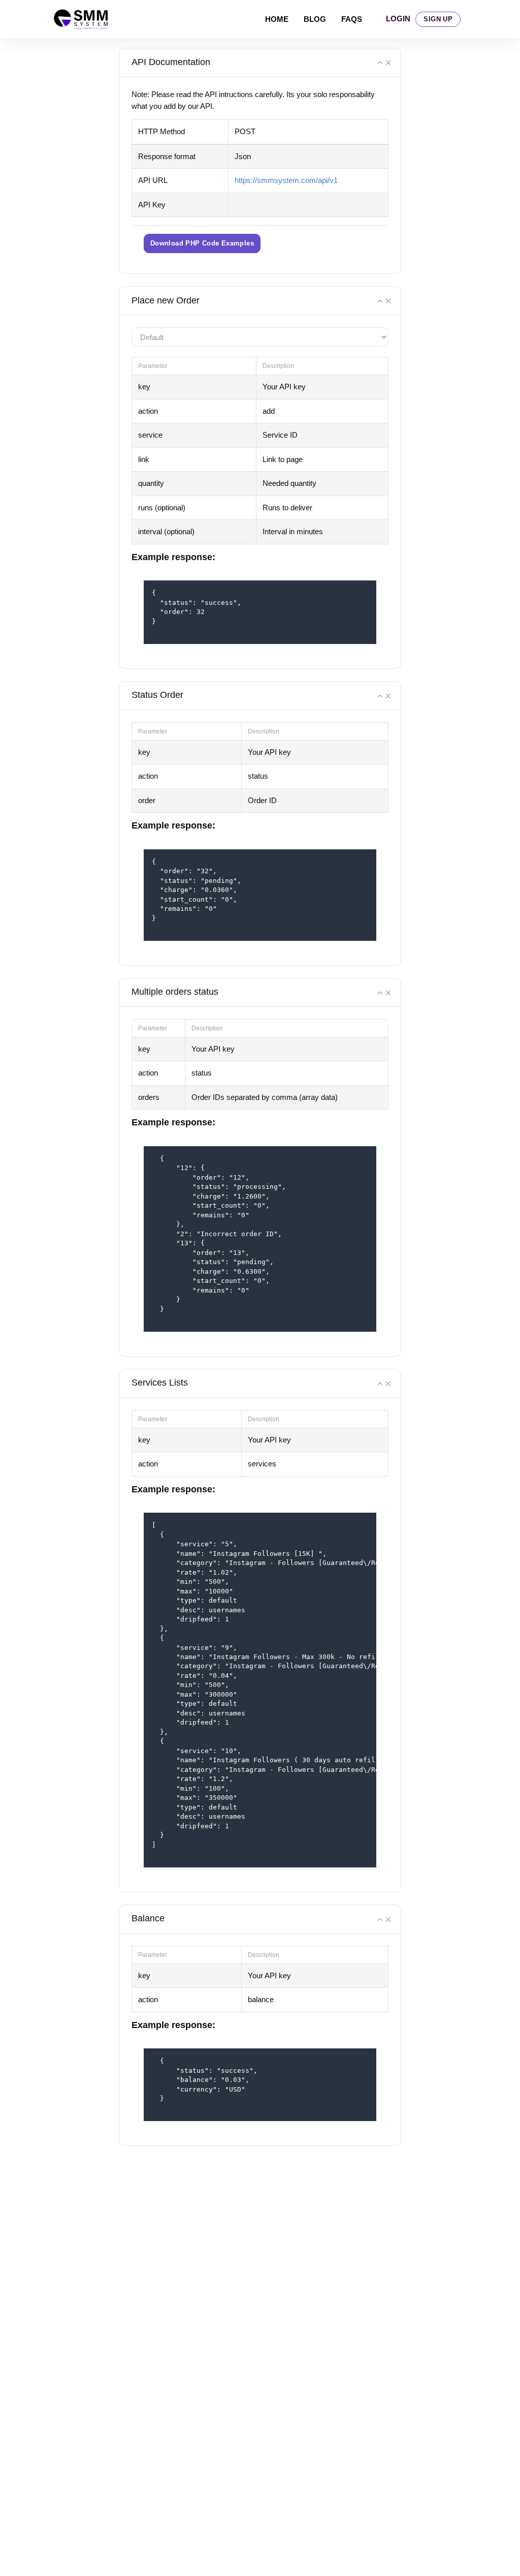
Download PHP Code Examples (202, 243)
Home (277, 19)
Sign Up (438, 19)
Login (398, 19)
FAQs (352, 19)
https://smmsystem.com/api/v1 (286, 180)
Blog (315, 19)
